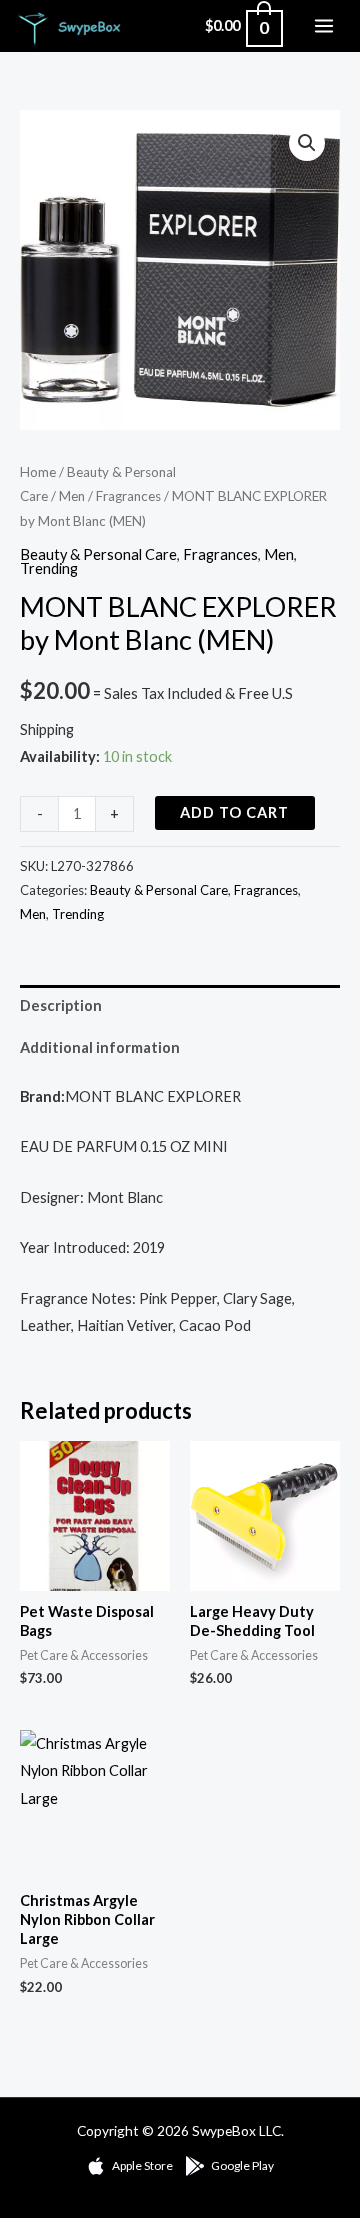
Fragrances (128, 496)
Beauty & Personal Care (98, 554)
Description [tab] (61, 1005)
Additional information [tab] (100, 1047)
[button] (307, 143)
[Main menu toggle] (324, 26)
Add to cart (234, 812)
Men (72, 496)
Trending (49, 568)
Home (38, 472)
